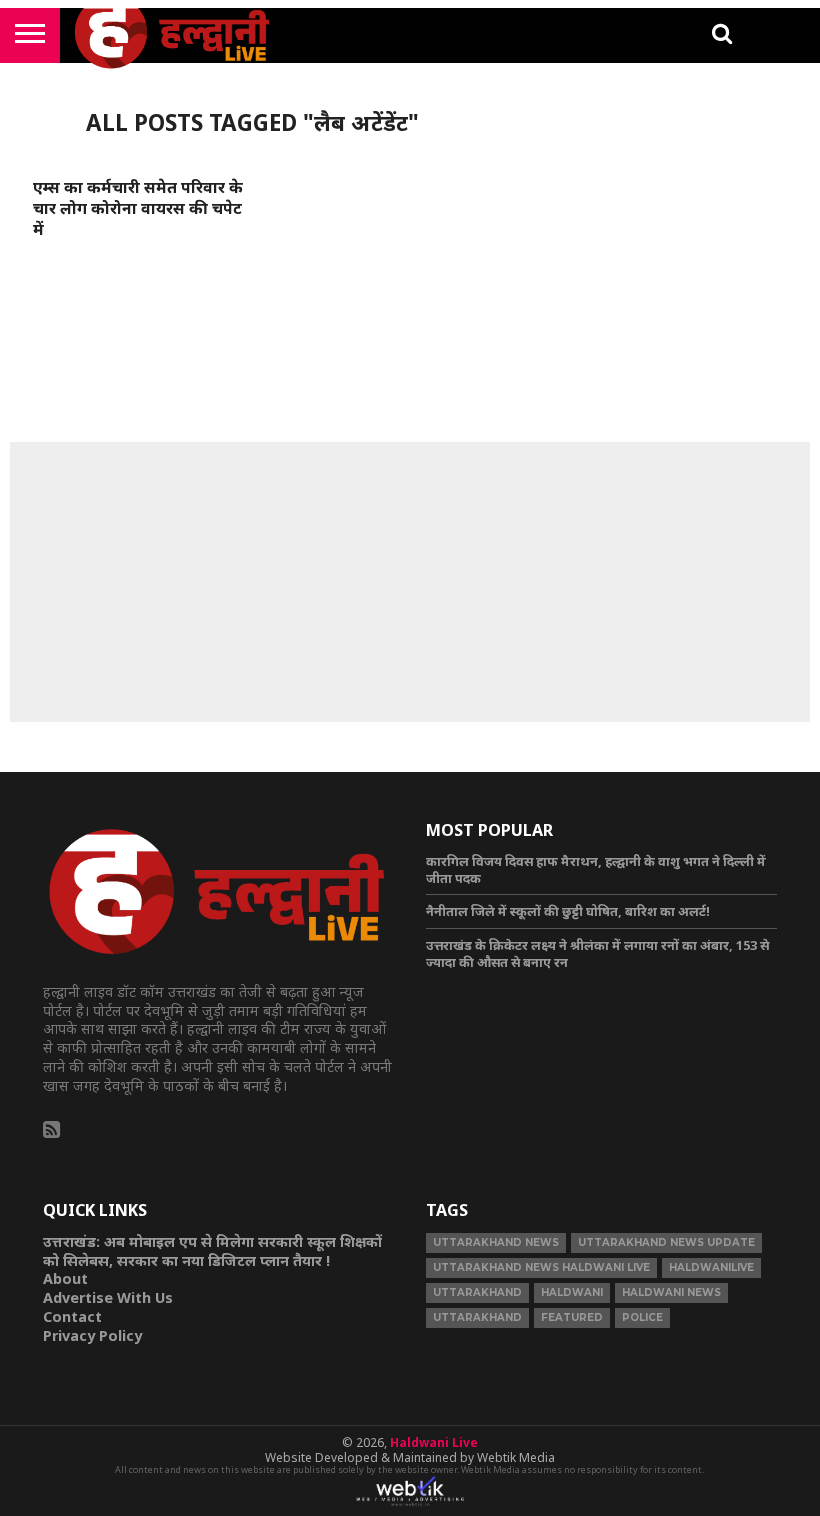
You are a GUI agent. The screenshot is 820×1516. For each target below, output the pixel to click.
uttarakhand (477, 1292)
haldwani (572, 1292)
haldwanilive (711, 1267)
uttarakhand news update (666, 1242)
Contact (72, 1316)
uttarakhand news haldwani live (541, 1267)
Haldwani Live (434, 1442)
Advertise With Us (108, 1297)
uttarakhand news (496, 1242)
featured (572, 1317)
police (642, 1317)
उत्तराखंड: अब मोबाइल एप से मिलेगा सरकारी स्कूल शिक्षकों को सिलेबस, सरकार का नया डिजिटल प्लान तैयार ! (212, 1251)
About (65, 1278)
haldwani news (671, 1292)
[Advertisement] (410, 582)
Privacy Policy (92, 1335)
